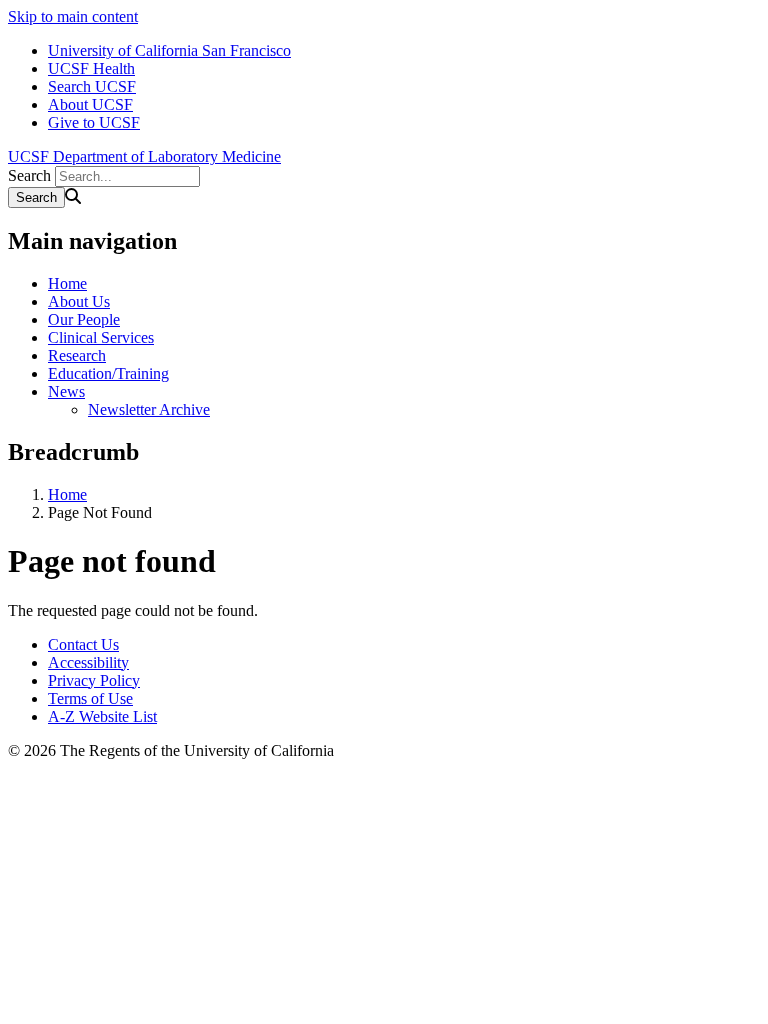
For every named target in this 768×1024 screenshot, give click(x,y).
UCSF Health (91, 68)
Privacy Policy (94, 680)
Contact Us (83, 644)
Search (29, 175)
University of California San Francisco (169, 50)
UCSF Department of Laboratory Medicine (144, 156)
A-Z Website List (102, 716)
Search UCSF (92, 86)
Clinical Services (101, 337)
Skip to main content (73, 16)
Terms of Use (90, 698)
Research (77, 355)
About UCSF (90, 104)
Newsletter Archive (149, 409)
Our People (84, 319)
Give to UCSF (94, 122)
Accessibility (88, 662)
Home (67, 283)
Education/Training (108, 373)
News (66, 391)
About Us (79, 301)
